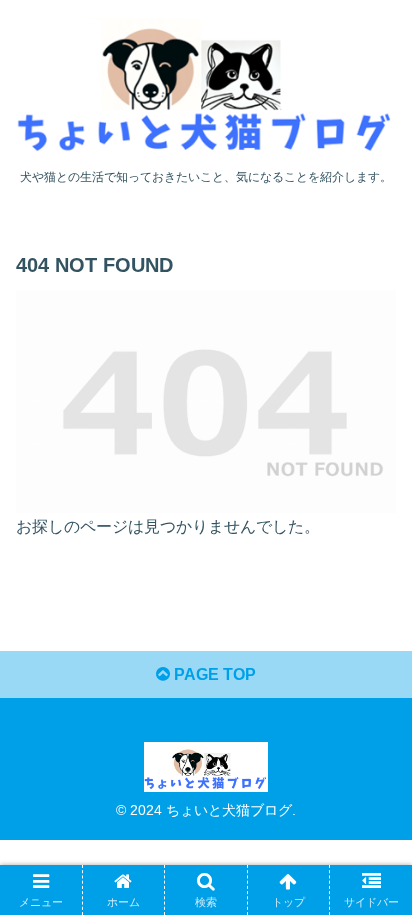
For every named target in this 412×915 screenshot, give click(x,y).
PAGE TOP (213, 674)
